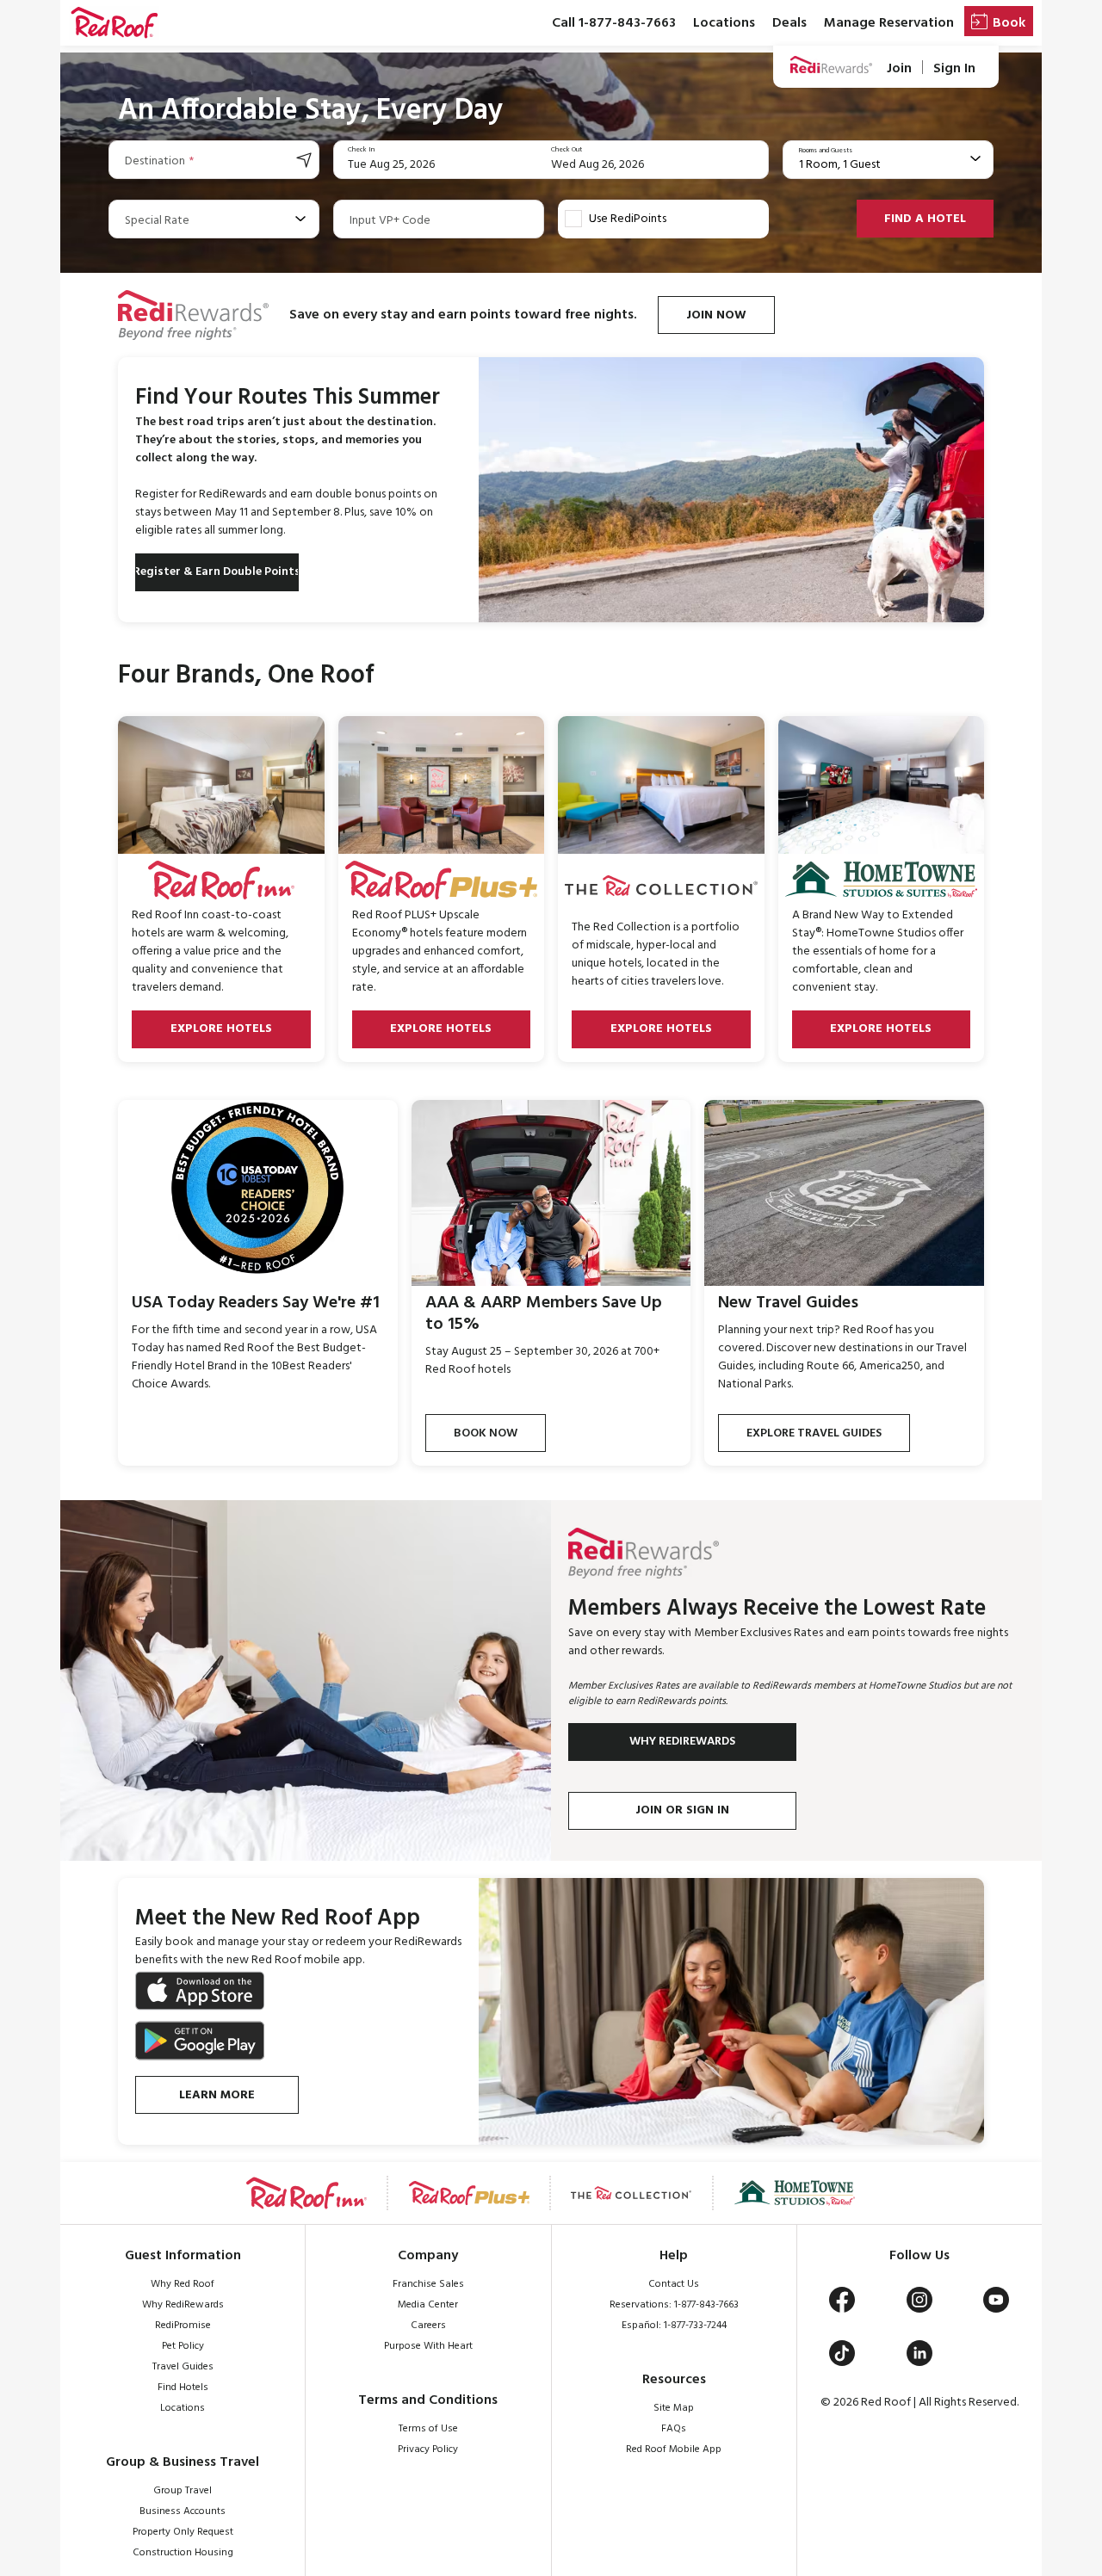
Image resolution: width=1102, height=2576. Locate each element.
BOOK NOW (486, 1433)
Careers (428, 2326)
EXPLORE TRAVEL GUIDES (814, 1433)
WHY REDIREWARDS (682, 1742)
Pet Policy (183, 2346)
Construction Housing (183, 2553)
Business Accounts (183, 2511)
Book (1009, 23)
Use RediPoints (628, 219)
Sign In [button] (954, 68)
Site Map (674, 2408)
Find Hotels (183, 2388)
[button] (114, 23)
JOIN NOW (716, 315)
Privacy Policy (428, 2449)
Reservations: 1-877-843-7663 (674, 2305)
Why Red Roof (183, 2284)
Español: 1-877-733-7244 (674, 2326)
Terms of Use (428, 2429)
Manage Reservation (889, 23)
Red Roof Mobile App (674, 2449)
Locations (724, 23)
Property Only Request (183, 2532)
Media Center (428, 2305)
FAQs (674, 2429)
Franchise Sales (428, 2284)
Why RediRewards (183, 2305)
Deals (789, 23)
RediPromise (183, 2326)
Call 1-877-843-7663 (614, 23)
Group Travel (183, 2491)
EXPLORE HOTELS (221, 1029)
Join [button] (899, 68)
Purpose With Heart (428, 2346)
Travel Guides (183, 2367)
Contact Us (674, 2284)
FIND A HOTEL (925, 219)
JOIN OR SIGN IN (682, 1810)
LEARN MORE (217, 2095)
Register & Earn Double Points (217, 572)
